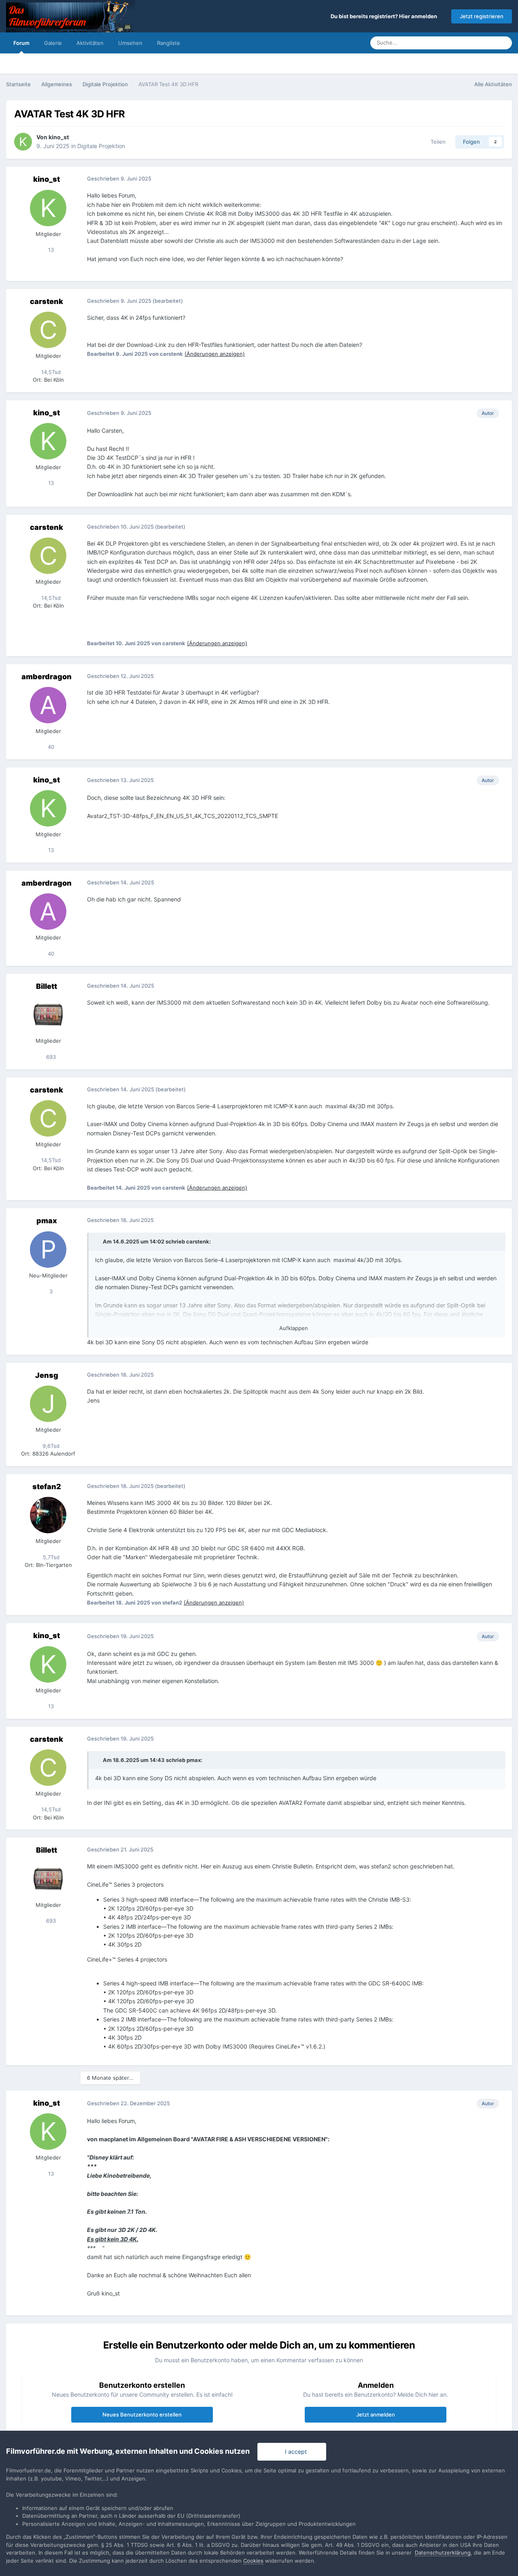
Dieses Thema (468, 43)
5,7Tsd (50, 1557)
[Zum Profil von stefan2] (48, 1515)
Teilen (436, 142)
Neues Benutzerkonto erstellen (142, 2414)
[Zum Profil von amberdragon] (48, 705)
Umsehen (130, 43)
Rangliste (169, 43)
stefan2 (47, 1487)
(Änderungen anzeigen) (215, 354)
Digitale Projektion (101, 146)
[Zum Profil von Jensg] (48, 1404)
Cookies (253, 2561)
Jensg (47, 1375)
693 (50, 1057)
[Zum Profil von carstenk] (48, 330)
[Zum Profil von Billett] (48, 1015)
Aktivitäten (90, 43)
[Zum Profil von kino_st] (23, 142)
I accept (294, 2452)
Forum (21, 43)
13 (50, 250)
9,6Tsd (50, 1446)
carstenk (47, 301)
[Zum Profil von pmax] (48, 1250)
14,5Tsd (50, 372)
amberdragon (47, 677)
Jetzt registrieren (482, 16)
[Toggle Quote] (98, 1241)
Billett (47, 986)
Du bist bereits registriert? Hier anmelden (385, 16)
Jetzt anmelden (376, 2414)
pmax (47, 1221)
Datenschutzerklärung (443, 2553)
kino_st (59, 137)
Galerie (53, 43)
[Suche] (503, 43)
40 (50, 747)
